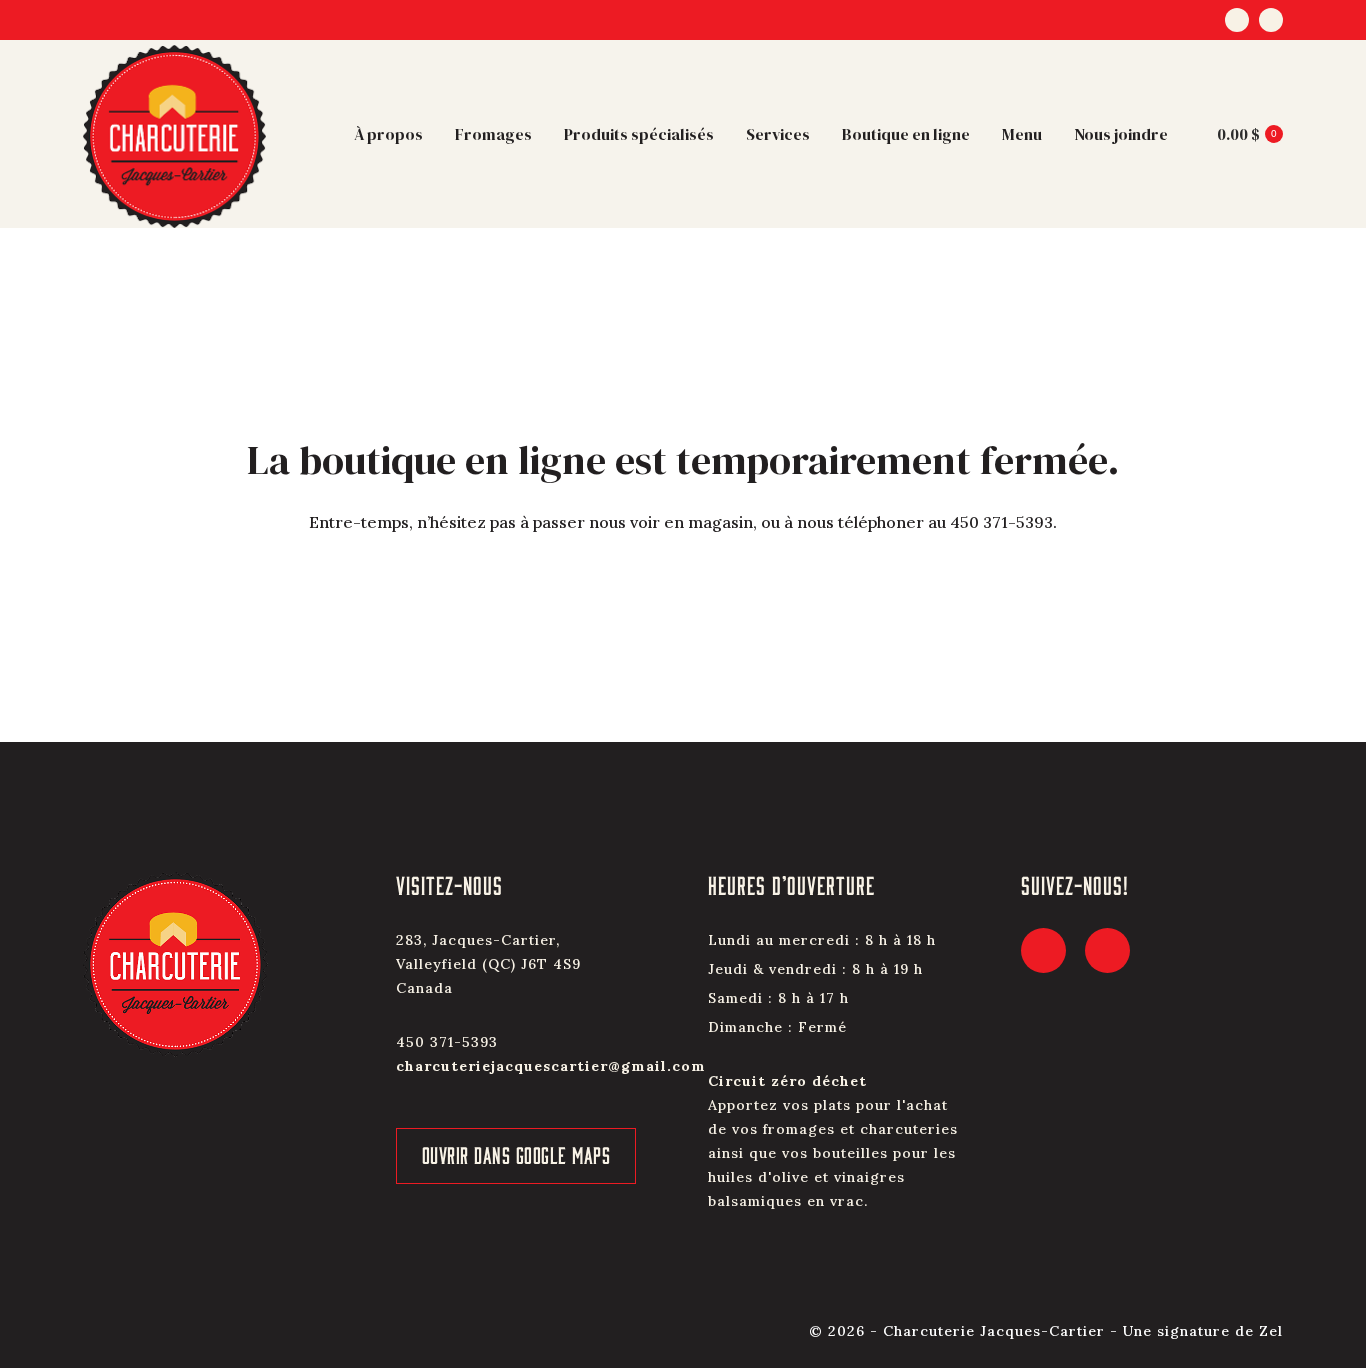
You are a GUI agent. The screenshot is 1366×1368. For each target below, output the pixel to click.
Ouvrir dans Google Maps (516, 1154)
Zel (1271, 1331)
